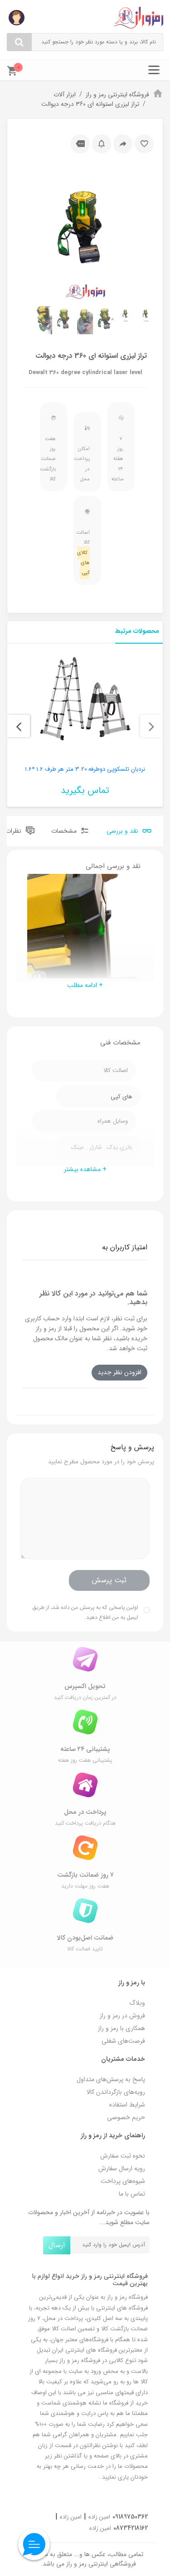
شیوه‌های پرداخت (123, 2181)
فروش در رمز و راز (122, 2016)
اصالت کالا (85, 553)
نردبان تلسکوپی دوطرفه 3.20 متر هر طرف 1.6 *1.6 (85, 769)
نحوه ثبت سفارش (123, 2156)
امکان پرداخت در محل (85, 464)
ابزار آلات (65, 95)
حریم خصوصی (126, 2117)
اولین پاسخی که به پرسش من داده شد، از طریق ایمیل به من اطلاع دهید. (85, 1612)
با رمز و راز (132, 1983)
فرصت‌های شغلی (123, 2041)
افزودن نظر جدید (119, 1372)
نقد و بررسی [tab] (123, 831)
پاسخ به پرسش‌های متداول (111, 2079)
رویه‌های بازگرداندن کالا (116, 2092)
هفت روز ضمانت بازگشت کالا (51, 459)
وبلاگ (137, 2003)
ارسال (57, 2245)
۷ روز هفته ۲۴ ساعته (119, 459)
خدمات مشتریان (123, 2059)
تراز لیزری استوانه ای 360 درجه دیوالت (90, 104)
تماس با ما (132, 2194)
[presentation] (151, 726)
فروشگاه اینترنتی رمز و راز (117, 95)
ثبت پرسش (109, 1580)
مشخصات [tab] (65, 831)
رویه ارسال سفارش (122, 2168)
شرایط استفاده (127, 2105)
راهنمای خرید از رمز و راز (113, 2135)
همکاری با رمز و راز (121, 2028)
